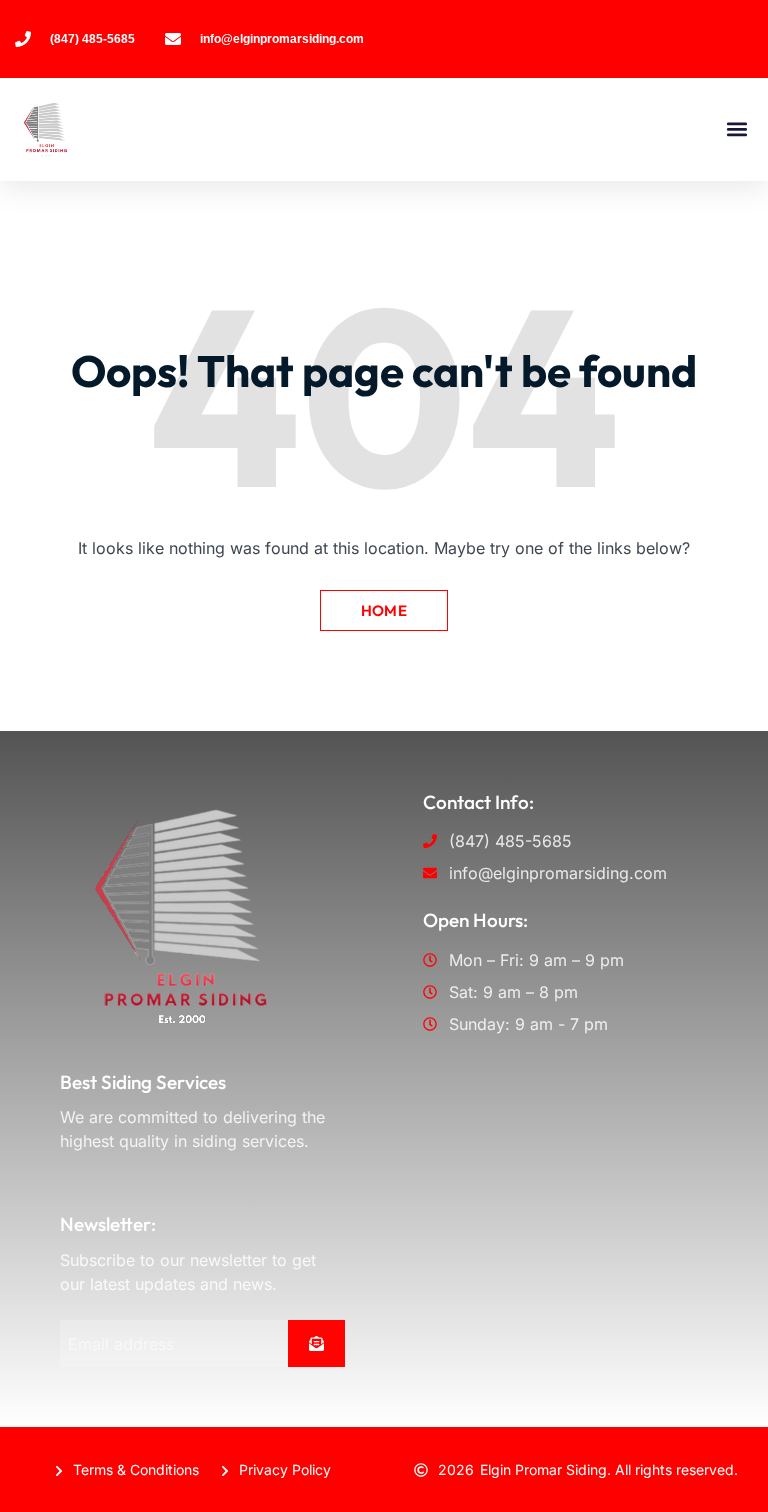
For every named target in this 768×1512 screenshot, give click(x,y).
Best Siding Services (143, 1082)
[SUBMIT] (316, 1343)
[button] (736, 129)
